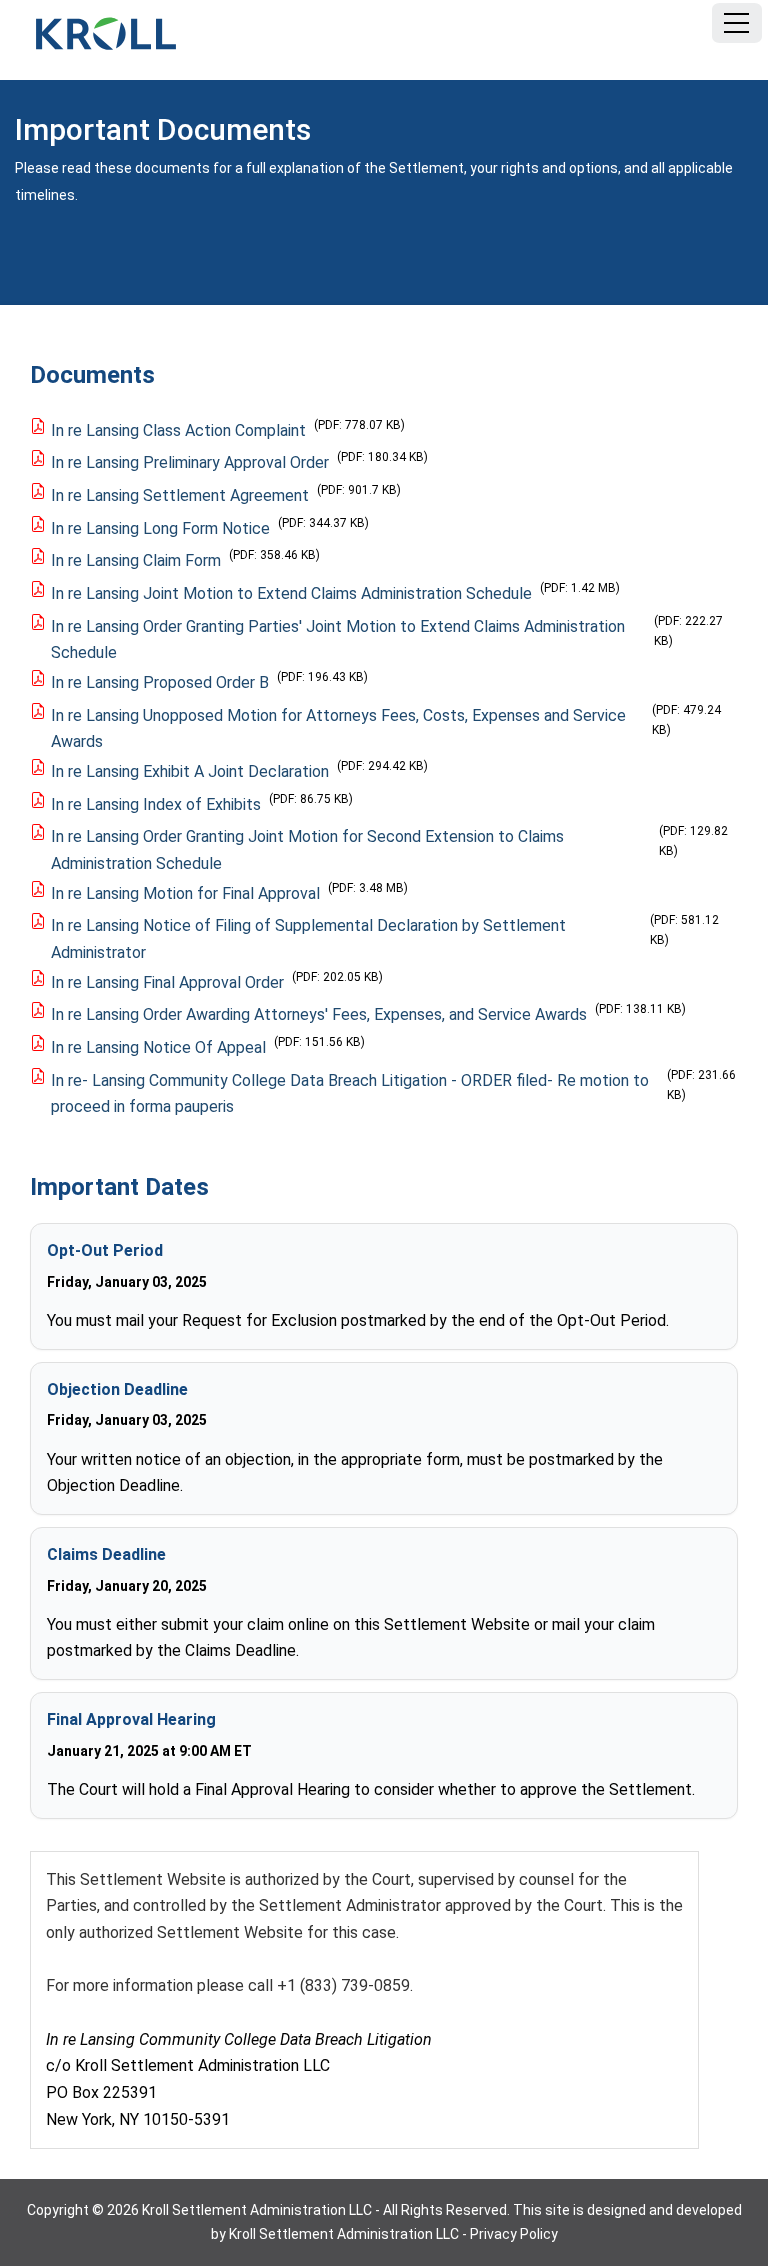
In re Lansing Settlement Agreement (180, 495)
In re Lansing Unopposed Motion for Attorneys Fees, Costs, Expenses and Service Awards (338, 729)
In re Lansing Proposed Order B (160, 682)
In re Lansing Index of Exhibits (156, 804)
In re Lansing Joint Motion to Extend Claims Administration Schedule (291, 593)
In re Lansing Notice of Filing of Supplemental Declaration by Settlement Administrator (308, 939)
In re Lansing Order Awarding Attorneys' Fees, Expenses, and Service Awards (319, 1014)
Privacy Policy (514, 2234)
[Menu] (737, 23)
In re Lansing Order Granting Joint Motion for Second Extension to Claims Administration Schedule (307, 850)
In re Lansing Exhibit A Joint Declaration (190, 771)
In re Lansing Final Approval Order (167, 982)
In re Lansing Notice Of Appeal (158, 1047)
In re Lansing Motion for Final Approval (185, 893)
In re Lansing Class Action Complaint (178, 430)
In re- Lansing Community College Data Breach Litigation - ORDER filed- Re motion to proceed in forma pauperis (350, 1094)
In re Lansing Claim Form (136, 560)
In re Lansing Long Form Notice (160, 528)
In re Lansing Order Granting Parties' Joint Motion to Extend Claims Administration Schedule (338, 640)
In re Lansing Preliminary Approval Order (190, 462)
